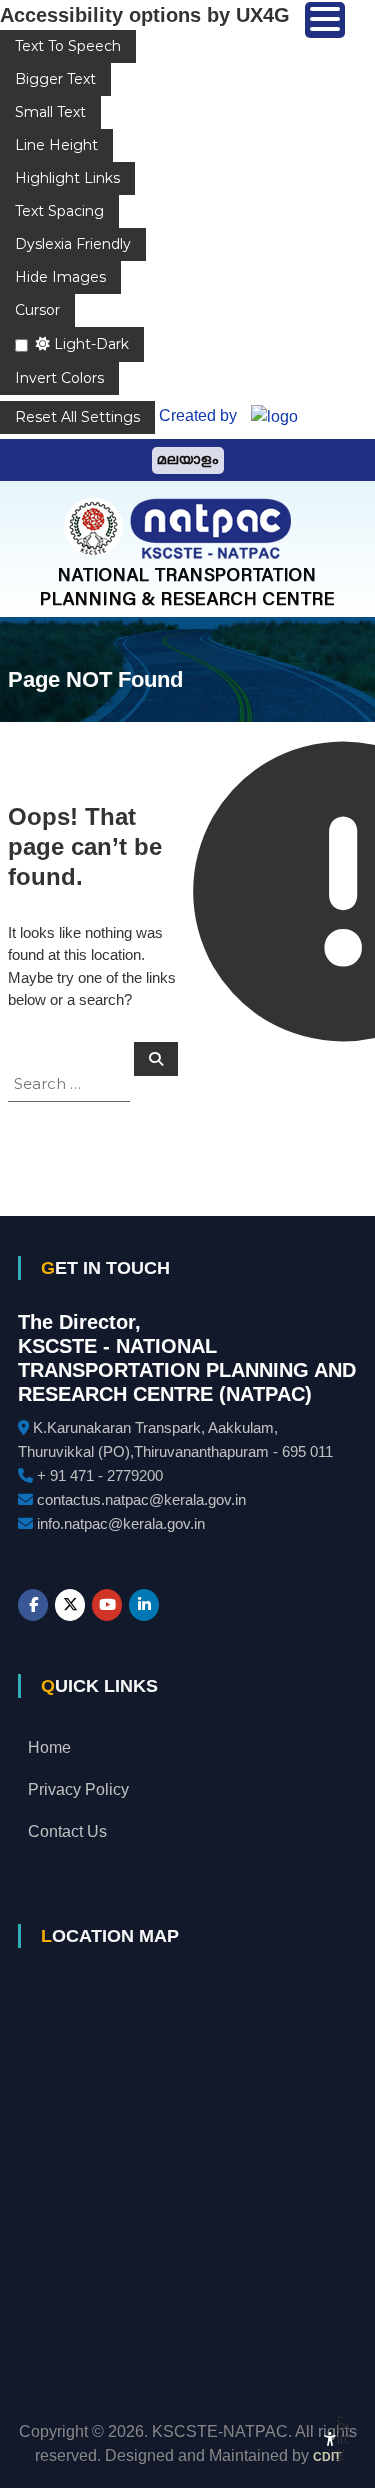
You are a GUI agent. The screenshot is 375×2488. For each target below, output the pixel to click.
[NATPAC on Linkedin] (144, 1605)
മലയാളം (188, 460)
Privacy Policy (78, 1789)
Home (49, 1747)
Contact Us (67, 1831)
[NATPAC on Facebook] (33, 1605)
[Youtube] (107, 1605)
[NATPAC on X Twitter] (70, 1605)
